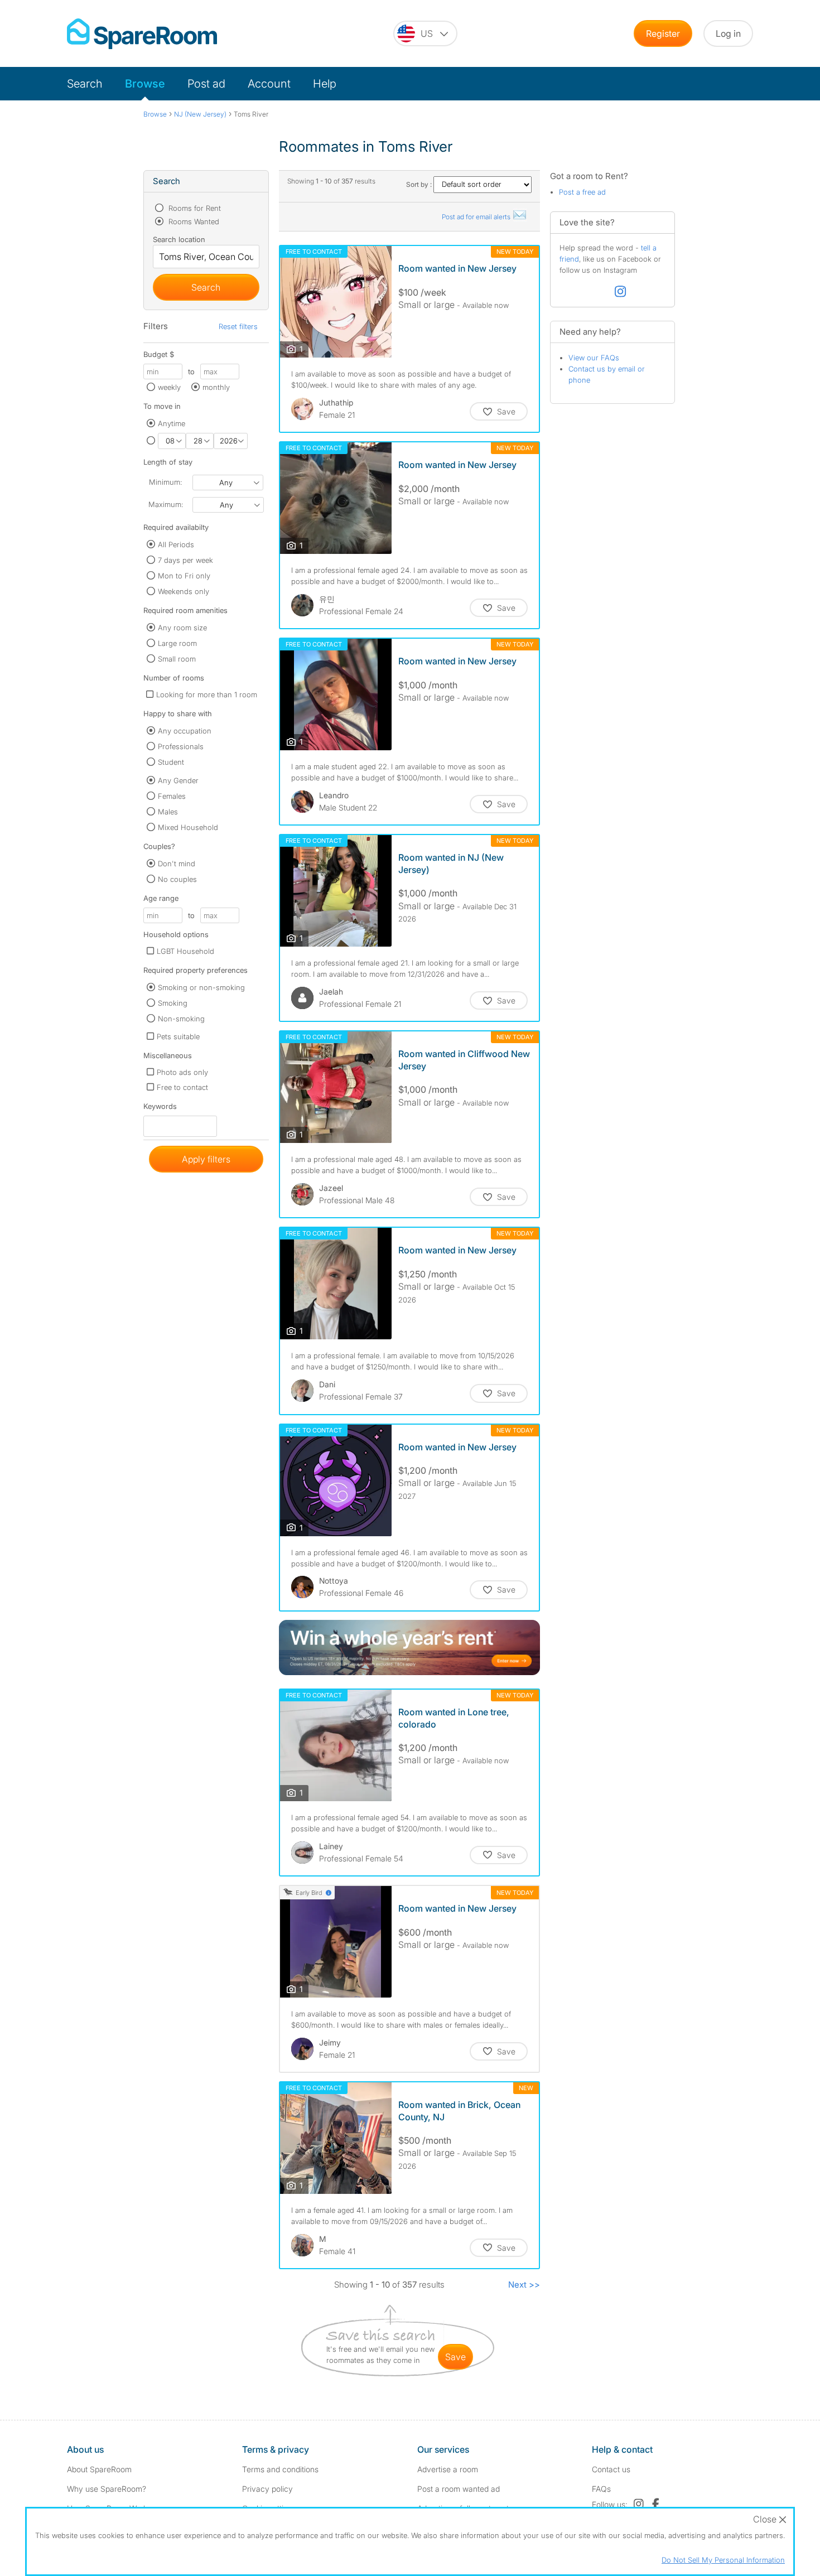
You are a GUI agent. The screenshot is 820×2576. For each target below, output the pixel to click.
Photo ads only (182, 1072)
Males (168, 812)
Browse (145, 84)
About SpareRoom (99, 2469)
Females (172, 796)
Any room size (182, 628)
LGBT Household (185, 951)
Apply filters (206, 1159)
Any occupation (185, 731)
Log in (728, 33)
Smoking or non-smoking (201, 987)
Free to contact (182, 1087)
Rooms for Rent (194, 208)
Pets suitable (178, 1036)
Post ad (206, 84)
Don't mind (177, 864)
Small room (177, 659)
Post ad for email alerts (477, 217)
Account (269, 84)
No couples (177, 879)
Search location (179, 239)
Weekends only (184, 591)
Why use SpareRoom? (107, 2489)
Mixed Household (188, 827)
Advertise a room (448, 2469)
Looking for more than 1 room (207, 694)
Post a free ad (582, 192)
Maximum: (166, 504)
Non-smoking (181, 1019)
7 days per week (185, 560)
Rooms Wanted (193, 221)
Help (325, 84)
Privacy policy (267, 2489)
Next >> (524, 2285)
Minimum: (165, 482)
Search (85, 84)
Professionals (181, 746)
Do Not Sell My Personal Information (723, 2560)
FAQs (601, 2489)
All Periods (176, 544)
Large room (177, 643)
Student (171, 762)
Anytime (172, 423)
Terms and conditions (280, 2469)
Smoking (173, 1003)
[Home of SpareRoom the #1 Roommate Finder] (142, 34)
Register (663, 33)
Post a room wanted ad (459, 2489)
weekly (169, 387)
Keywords (160, 1109)
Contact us (611, 2469)
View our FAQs (594, 358)
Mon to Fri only (184, 576)
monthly (216, 387)
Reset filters (238, 326)
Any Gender (178, 780)
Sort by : (420, 184)
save (455, 2357)
